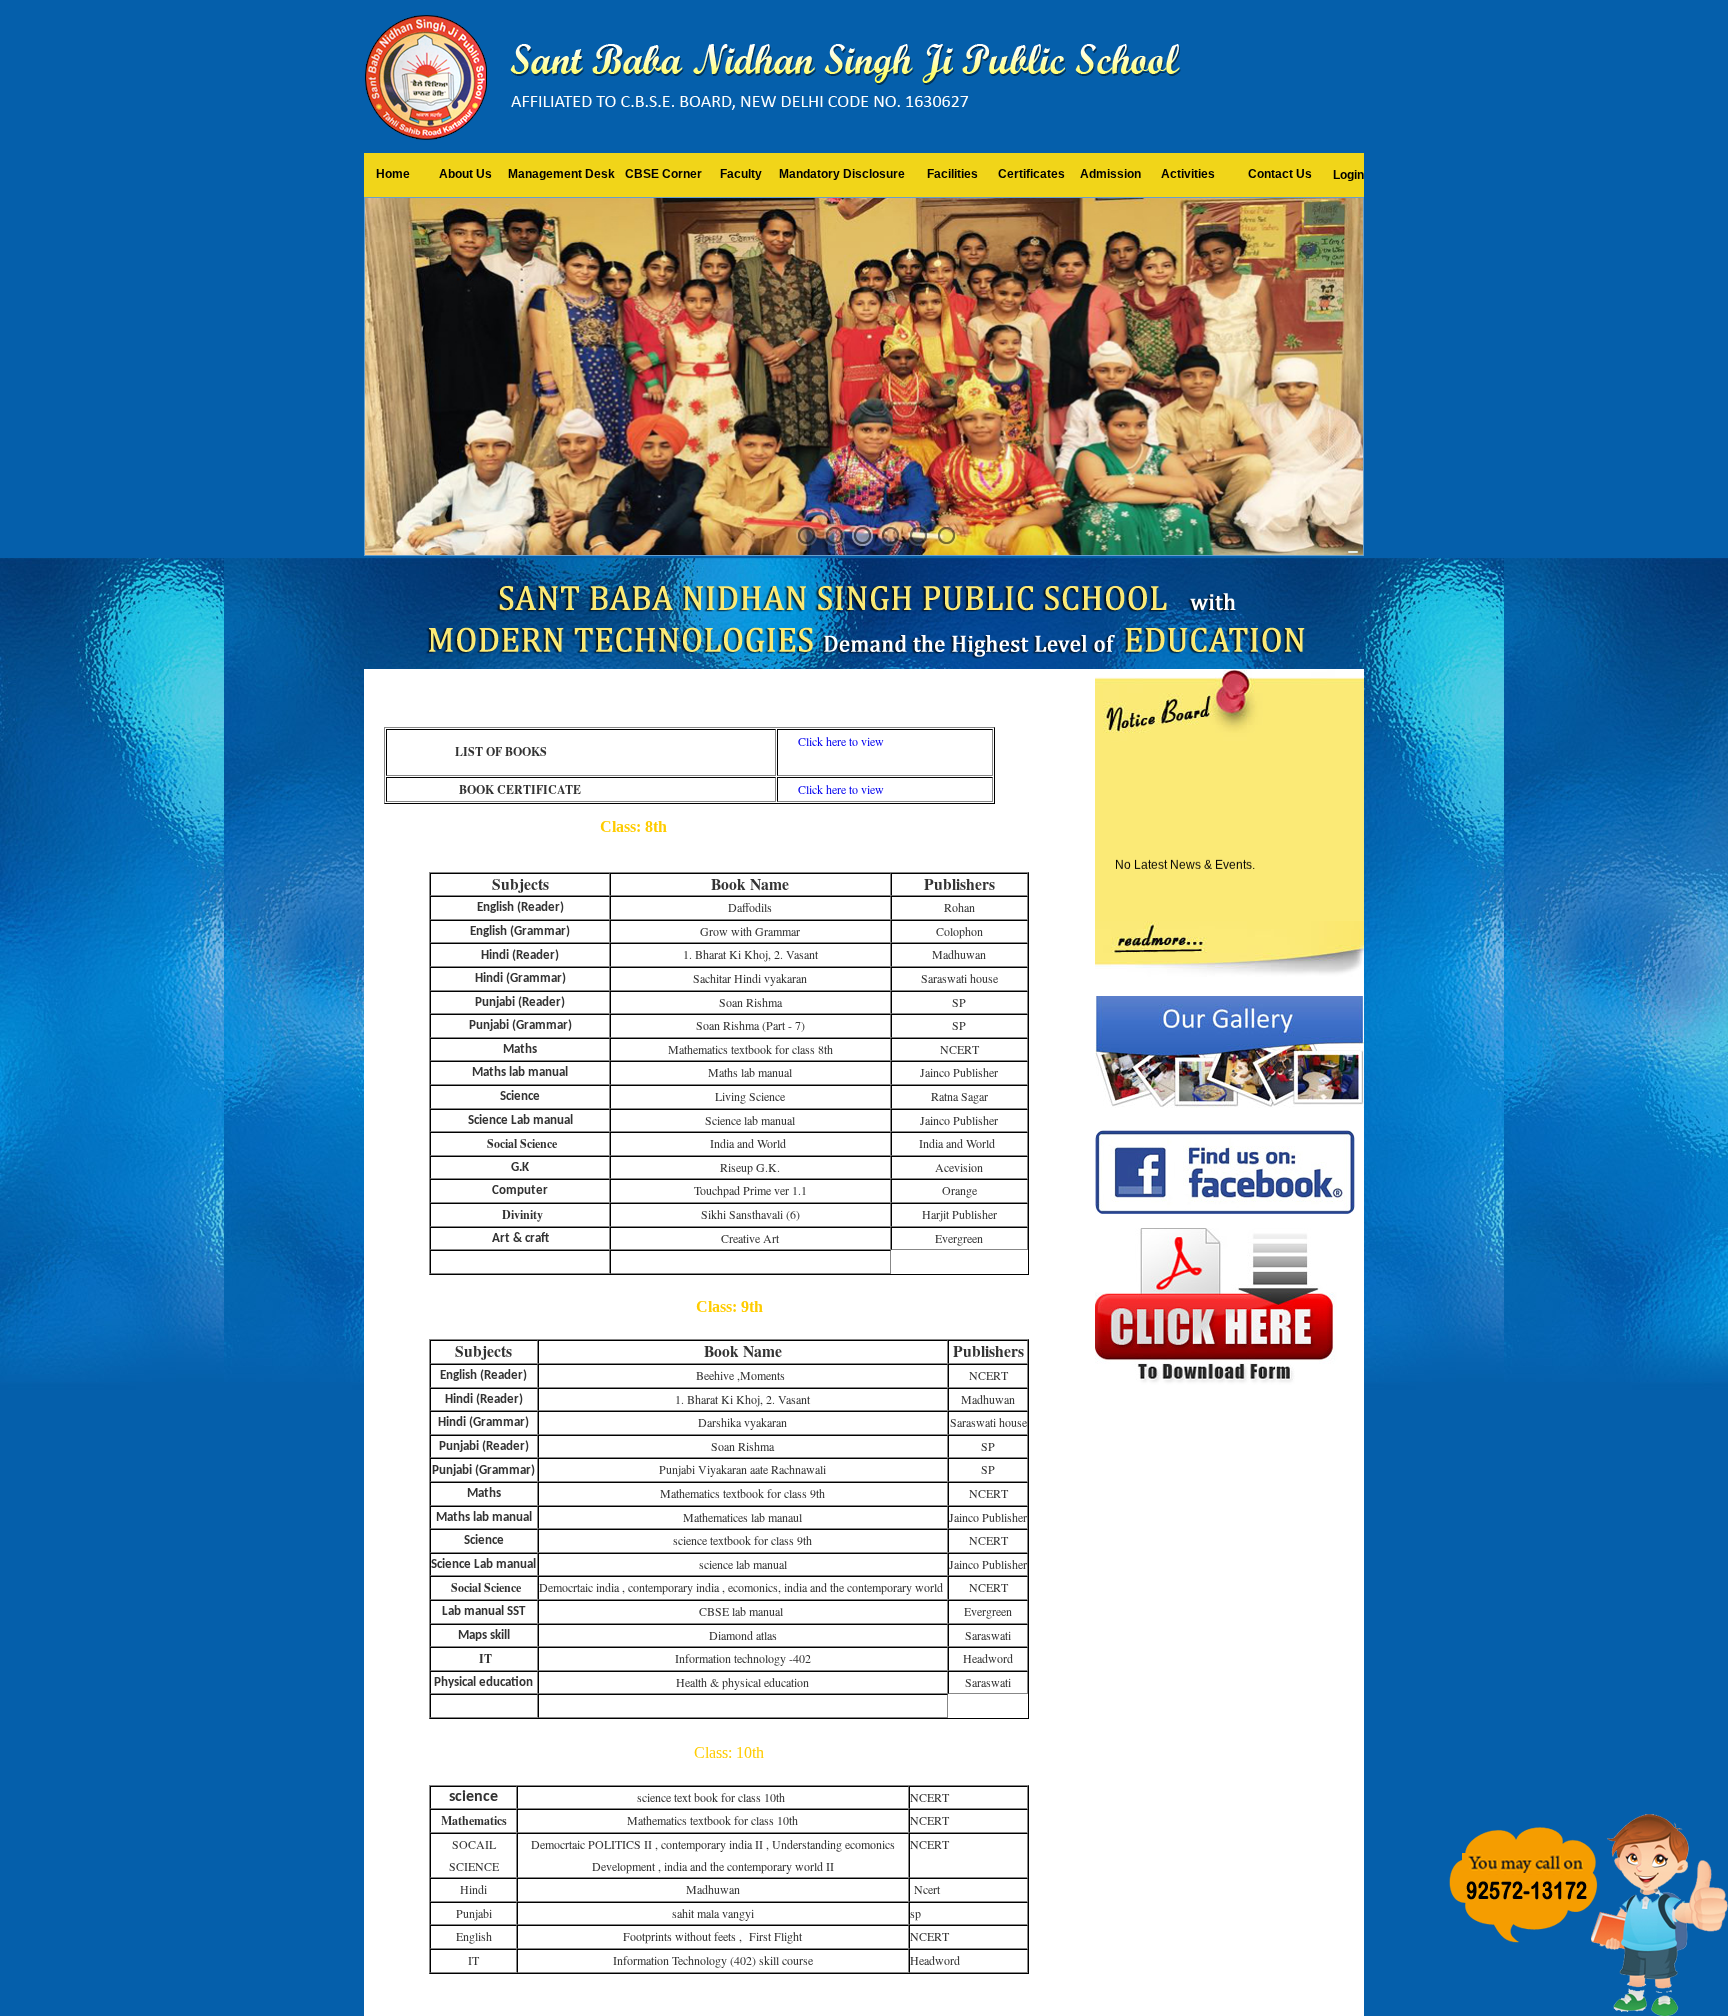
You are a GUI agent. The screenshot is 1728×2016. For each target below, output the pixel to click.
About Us (465, 174)
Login (1348, 175)
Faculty (741, 174)
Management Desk (561, 174)
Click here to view (841, 741)
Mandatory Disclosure (842, 174)
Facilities (952, 174)
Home (393, 174)
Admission (1110, 174)
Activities (1188, 174)
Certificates (1031, 174)
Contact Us (1280, 174)
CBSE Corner (663, 174)
